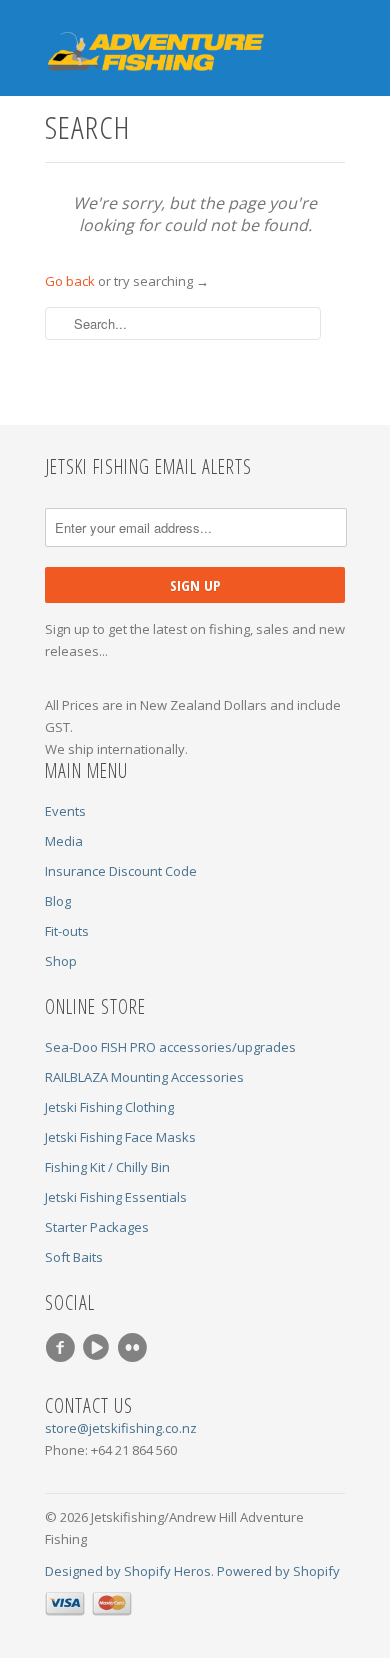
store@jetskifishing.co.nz (121, 1428)
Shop (61, 961)
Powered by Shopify (278, 1571)
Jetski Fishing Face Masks (120, 1137)
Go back (70, 281)
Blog (58, 901)
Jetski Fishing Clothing (109, 1107)
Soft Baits (74, 1257)
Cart (327, 39)
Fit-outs (67, 931)
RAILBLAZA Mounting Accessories (144, 1077)
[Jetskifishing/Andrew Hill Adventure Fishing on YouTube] (99, 1348)
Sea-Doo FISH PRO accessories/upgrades (170, 1047)
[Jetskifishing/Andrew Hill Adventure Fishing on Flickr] (135, 1348)
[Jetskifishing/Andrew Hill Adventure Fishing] (145, 53)
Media (64, 841)
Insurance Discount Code (121, 871)
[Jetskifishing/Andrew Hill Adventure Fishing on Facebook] (63, 1348)
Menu (288, 39)
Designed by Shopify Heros (128, 1571)
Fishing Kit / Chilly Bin (107, 1167)
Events (65, 811)
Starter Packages (97, 1227)
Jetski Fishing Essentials (116, 1197)
